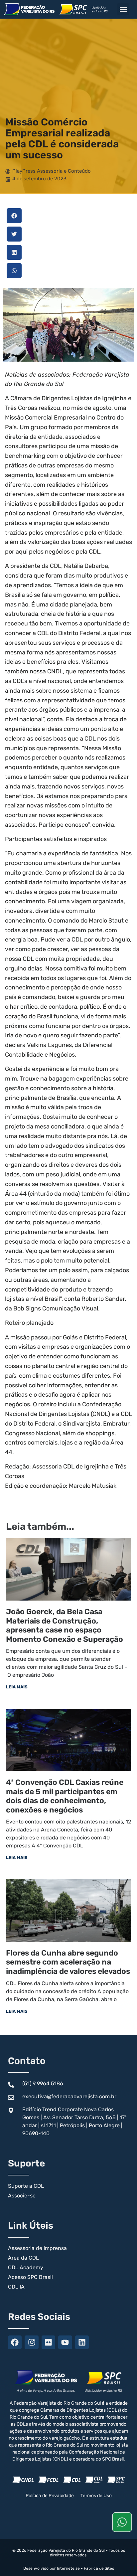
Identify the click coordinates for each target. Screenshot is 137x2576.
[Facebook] (15, 2342)
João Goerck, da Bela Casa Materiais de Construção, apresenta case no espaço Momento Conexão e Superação (65, 1625)
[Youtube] (65, 2342)
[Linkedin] (82, 2342)
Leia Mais (17, 1687)
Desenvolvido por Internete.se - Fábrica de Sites (69, 2568)
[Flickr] (48, 2342)
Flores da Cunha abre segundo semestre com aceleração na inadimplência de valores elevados (68, 1962)
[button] (123, 9)
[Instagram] (31, 2342)
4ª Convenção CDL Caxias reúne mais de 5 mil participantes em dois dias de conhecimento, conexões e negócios (65, 1796)
